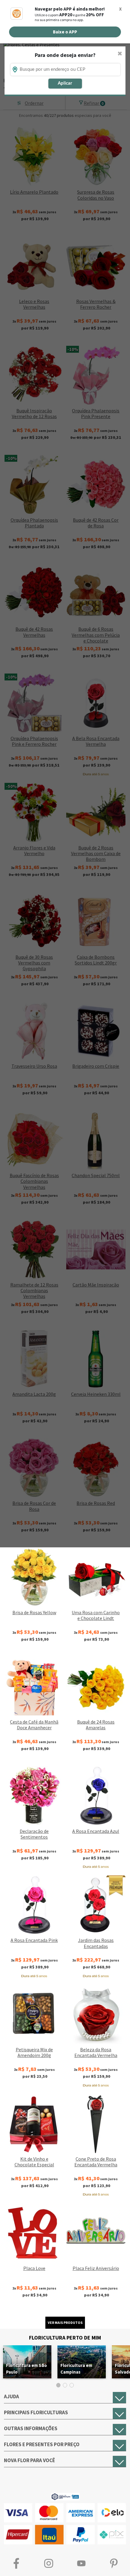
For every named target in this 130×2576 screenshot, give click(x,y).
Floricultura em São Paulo (26, 2369)
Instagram (49, 2563)
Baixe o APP (65, 32)
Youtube (81, 2563)
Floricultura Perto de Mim (65, 2338)
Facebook (16, 2563)
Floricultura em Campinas (76, 2369)
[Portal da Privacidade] (65, 2496)
